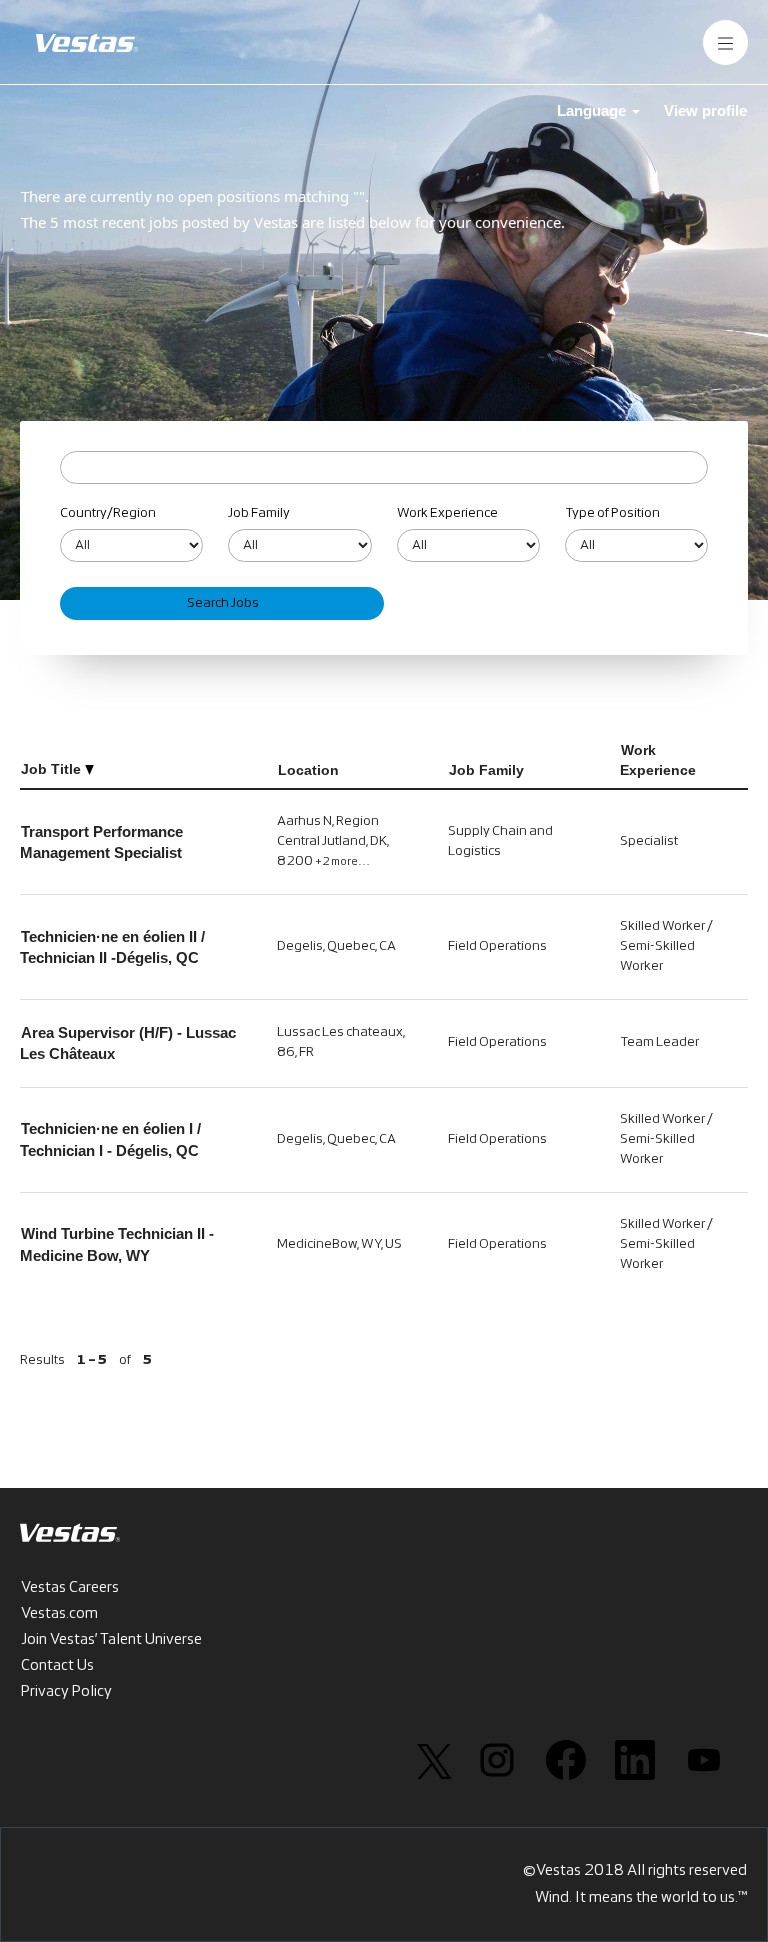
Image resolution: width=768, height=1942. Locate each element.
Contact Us (57, 1666)
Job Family (259, 513)
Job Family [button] (486, 770)
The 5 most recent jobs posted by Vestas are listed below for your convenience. (293, 222)
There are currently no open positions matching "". (195, 196)
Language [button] (593, 110)
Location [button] (308, 770)
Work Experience (447, 513)
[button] (725, 42)
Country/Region (108, 513)
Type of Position (612, 513)
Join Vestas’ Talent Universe (111, 1640)
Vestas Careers (70, 1588)
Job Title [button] (53, 769)
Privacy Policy (66, 1692)
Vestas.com (59, 1614)
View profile (705, 110)
